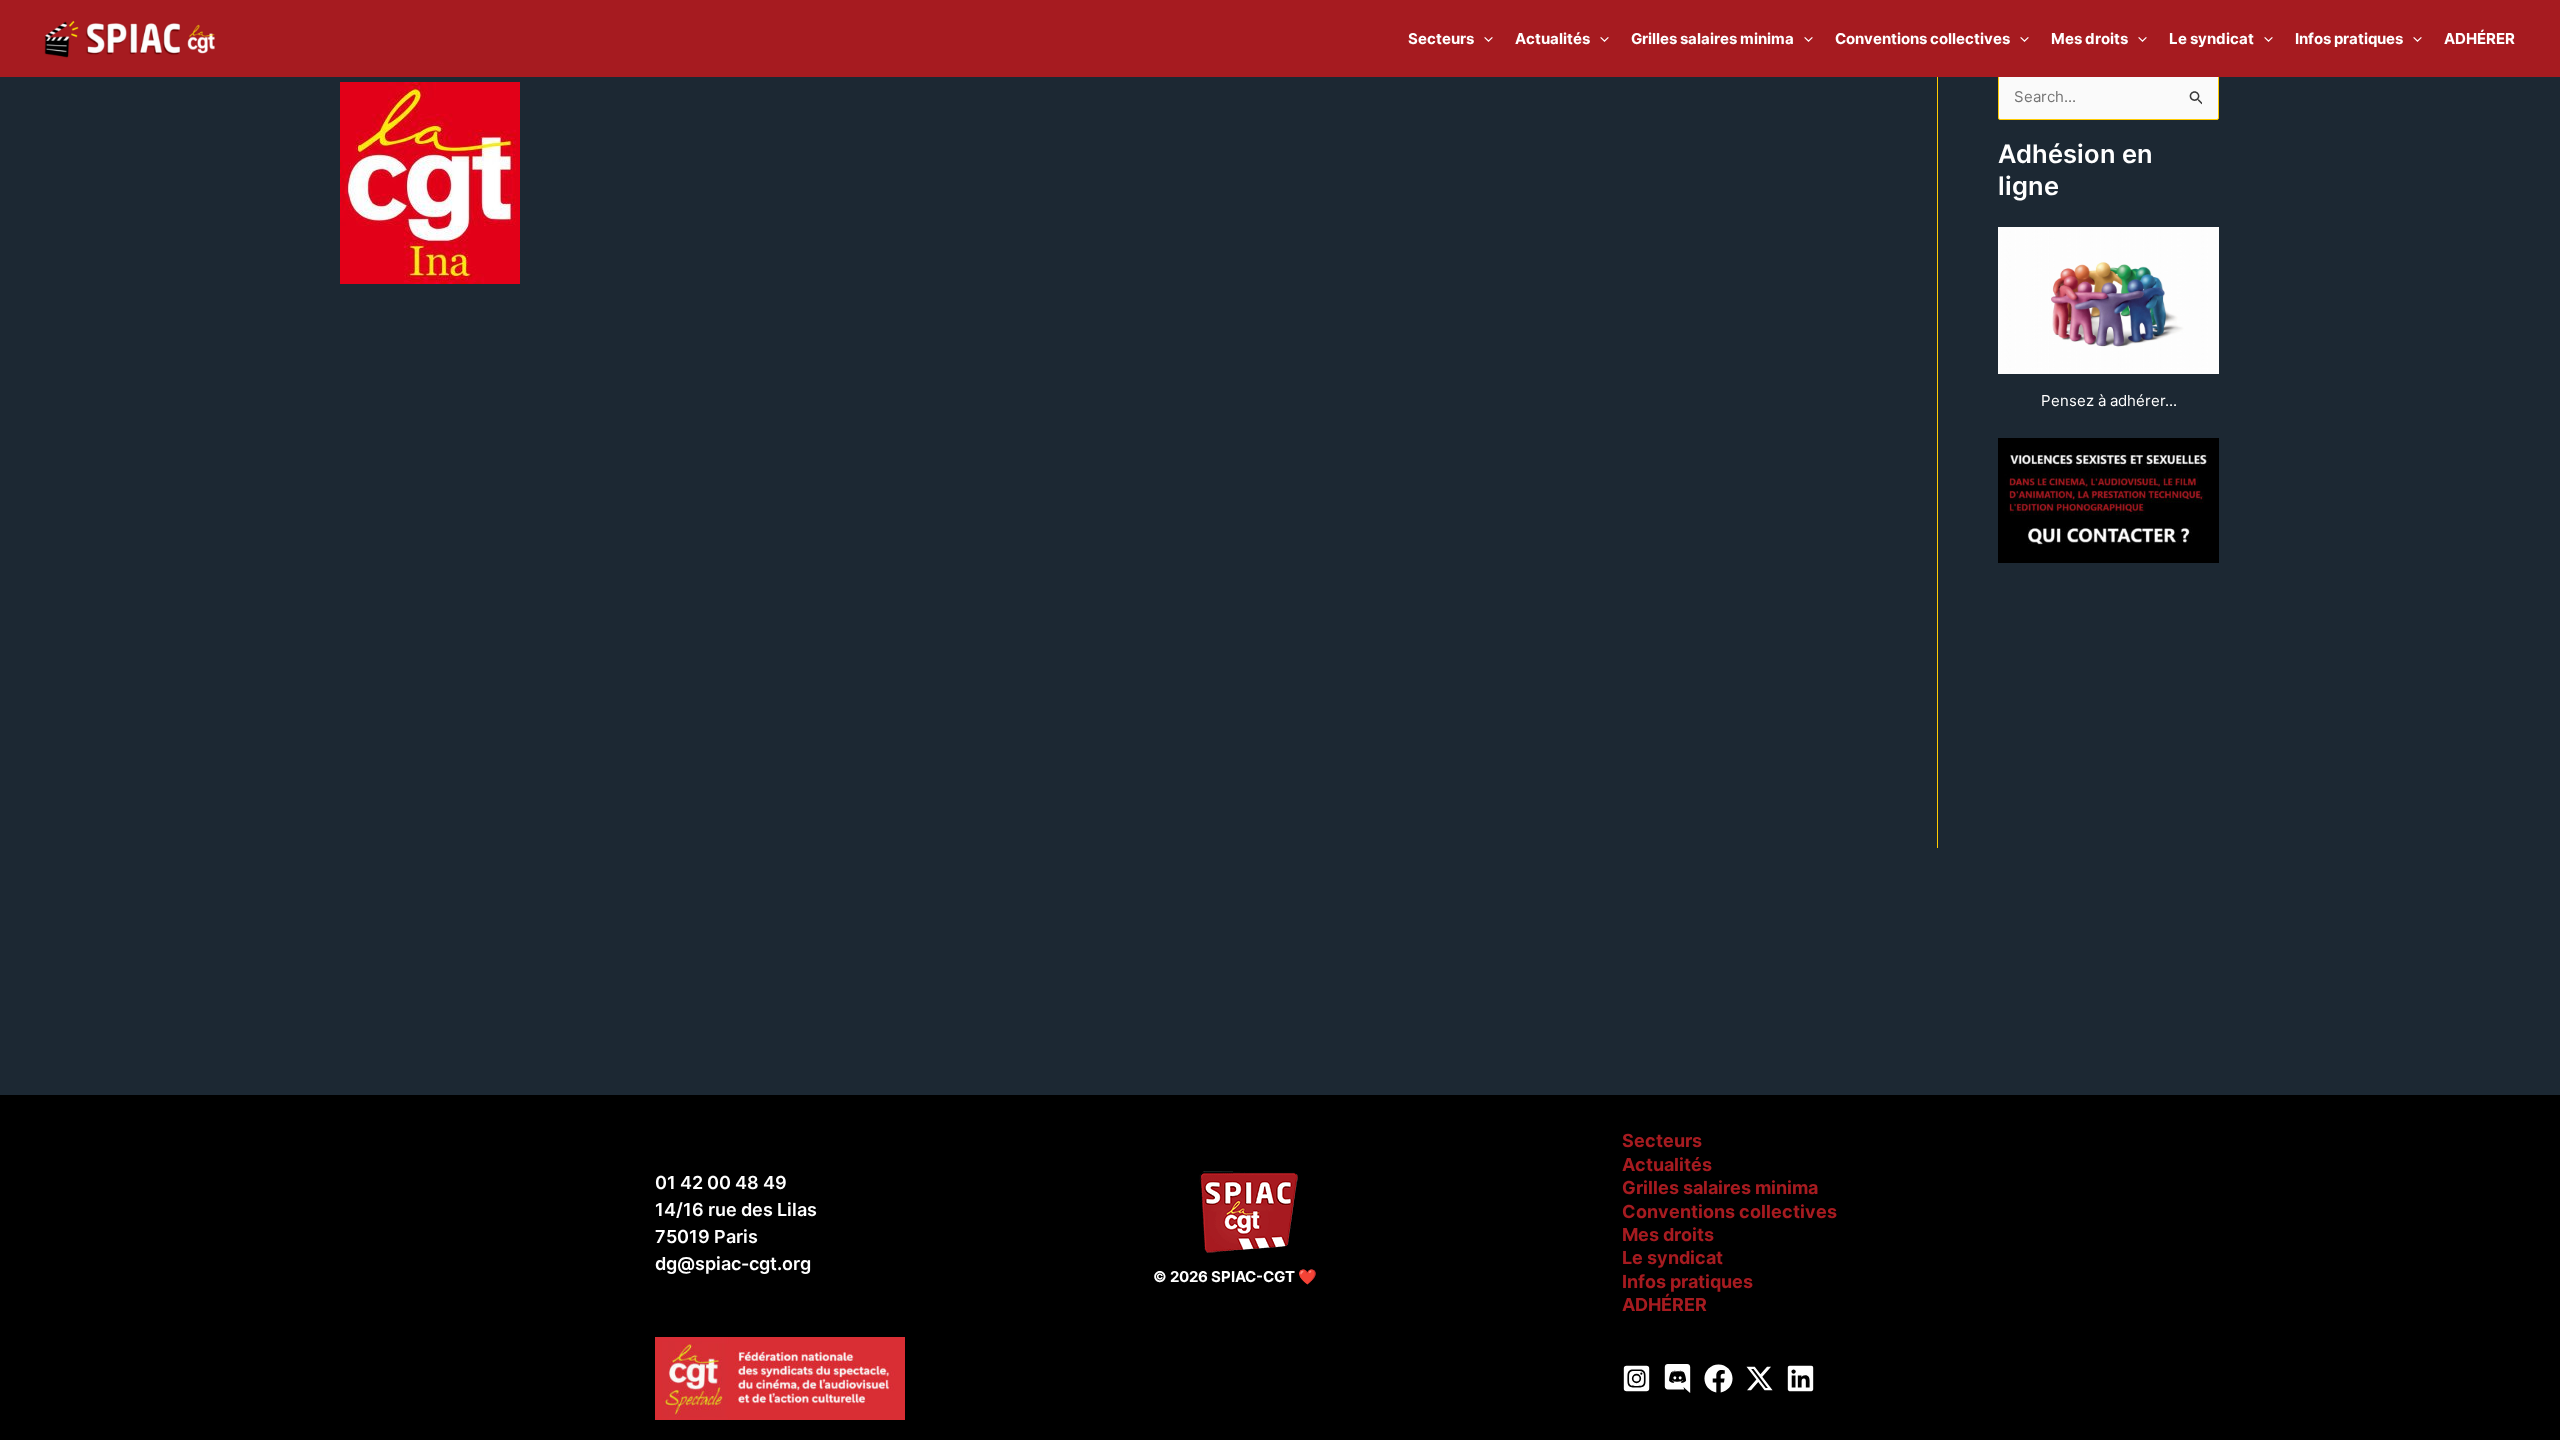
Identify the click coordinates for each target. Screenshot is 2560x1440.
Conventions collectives (1729, 1211)
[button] (1483, 39)
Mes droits (1668, 1234)
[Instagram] (1636, 1378)
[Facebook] (1718, 1378)
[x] (1759, 1378)
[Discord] (1677, 1378)
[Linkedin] (1800, 1378)
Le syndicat (1672, 1257)
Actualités (1667, 1164)
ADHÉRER (1664, 1304)
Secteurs (1662, 1140)
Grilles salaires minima (1720, 1187)
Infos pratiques (1687, 1281)
